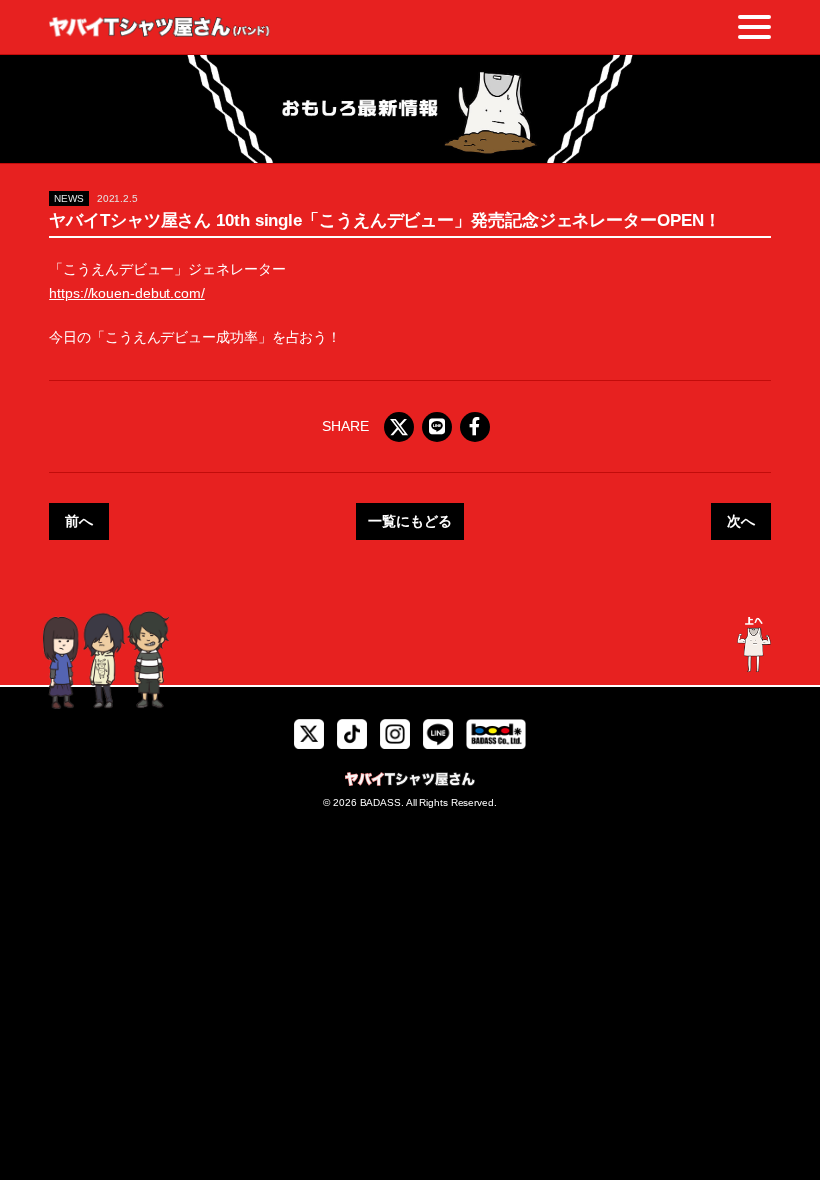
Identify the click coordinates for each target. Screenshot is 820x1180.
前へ (79, 521)
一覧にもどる (409, 521)
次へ (741, 521)
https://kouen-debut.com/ (127, 293)
